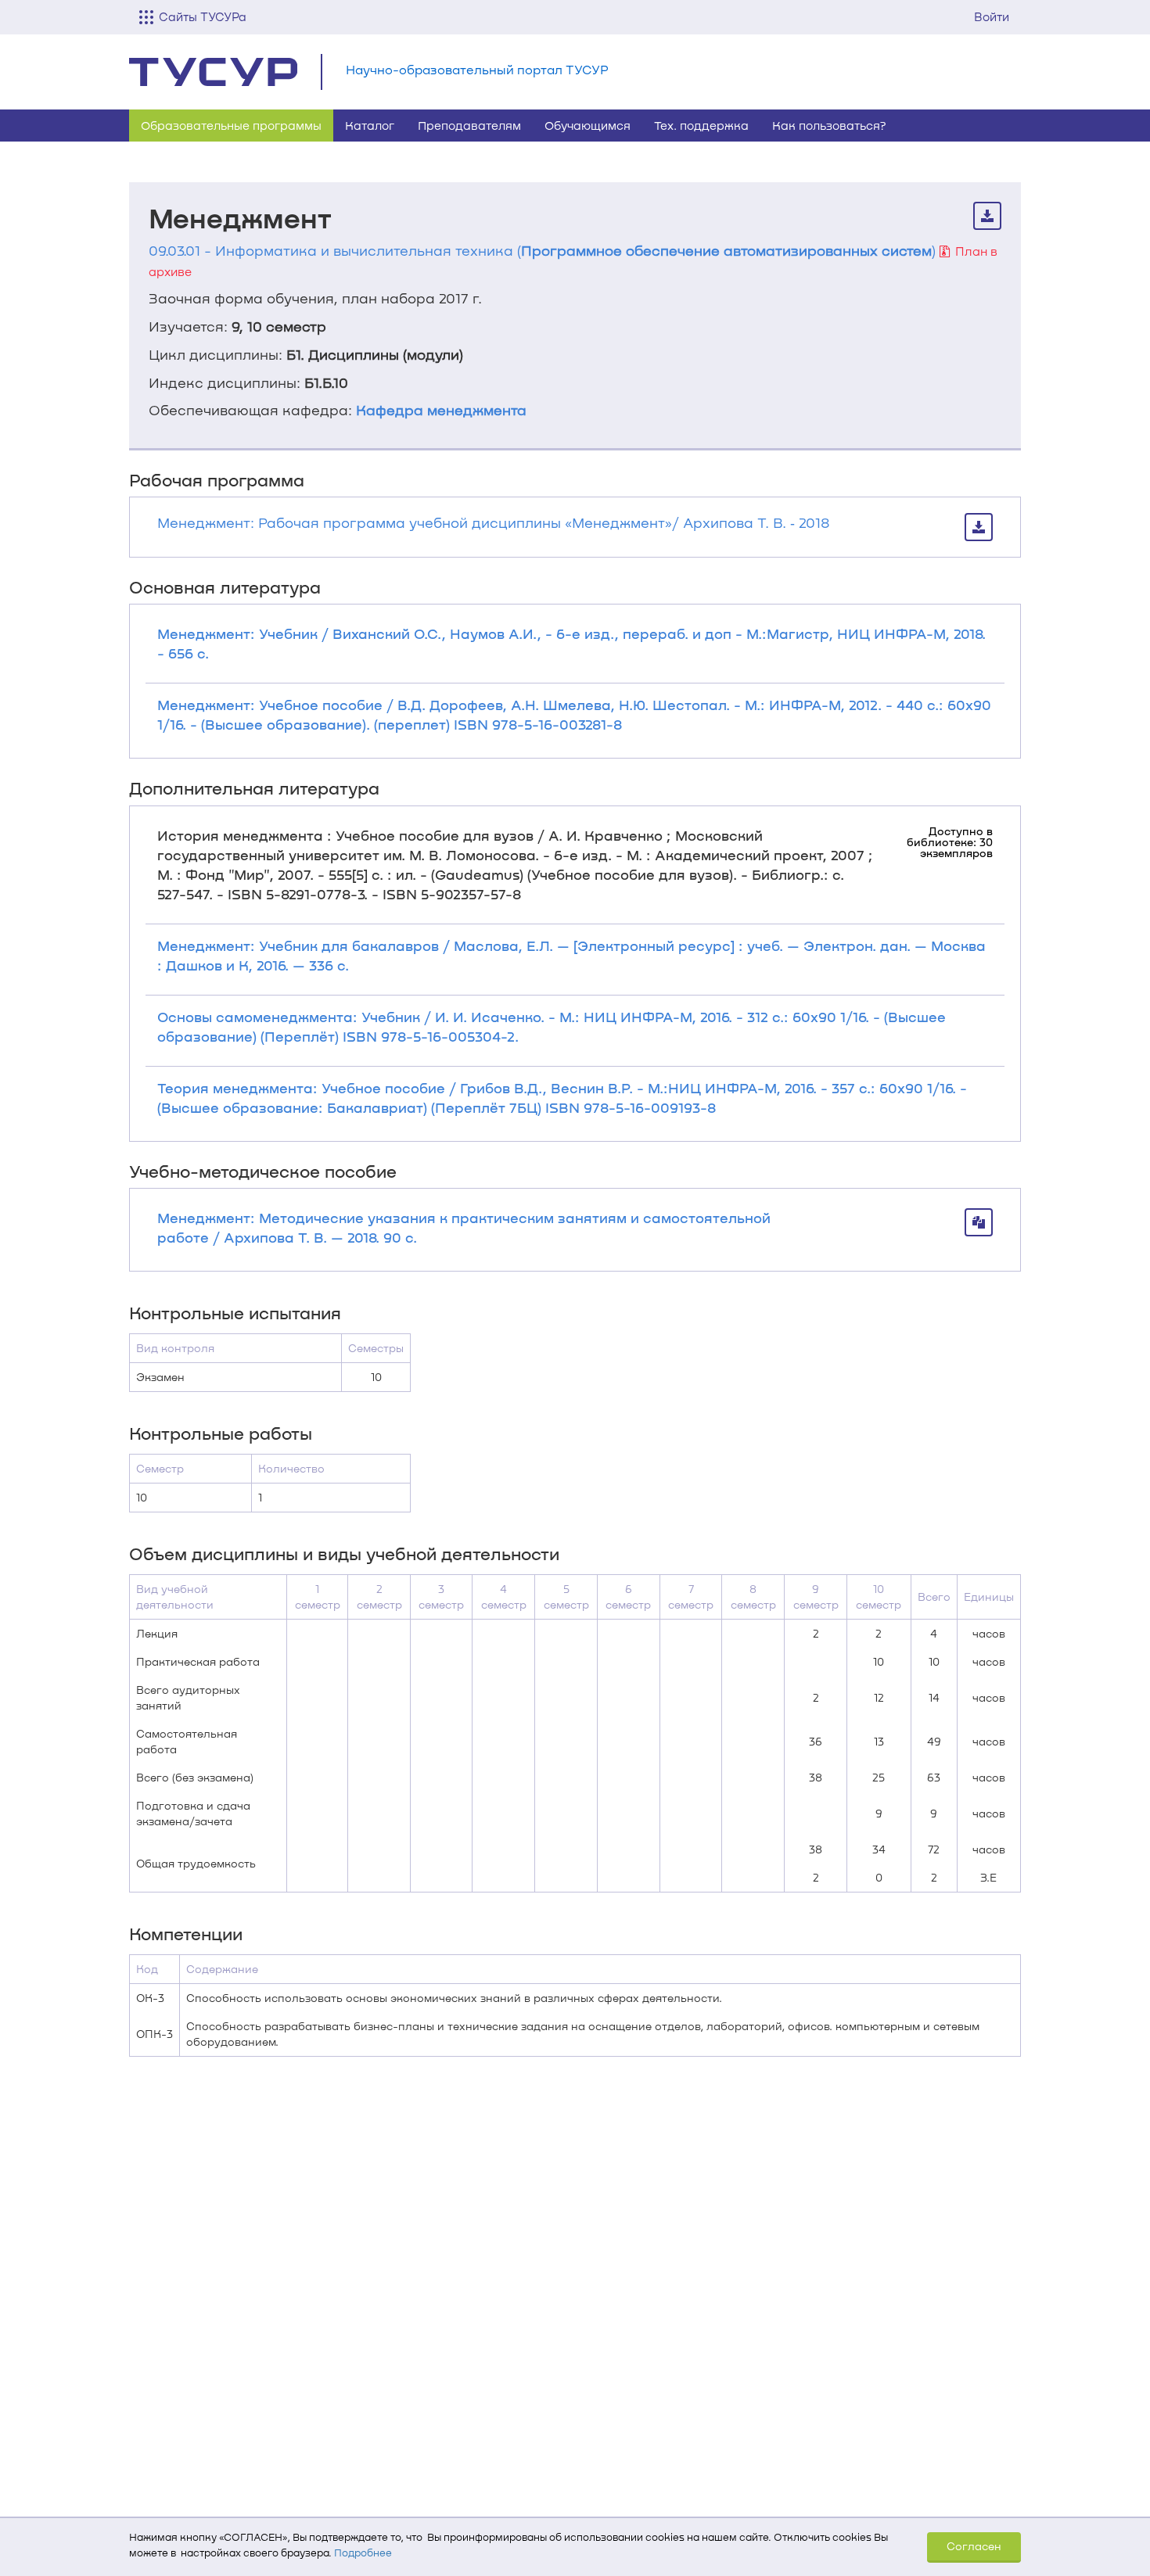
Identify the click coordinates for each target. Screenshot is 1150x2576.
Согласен (974, 2546)
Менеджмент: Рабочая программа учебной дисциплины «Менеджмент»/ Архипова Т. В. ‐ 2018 (494, 522)
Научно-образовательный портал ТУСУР (477, 69)
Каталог (370, 125)
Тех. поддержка (701, 125)
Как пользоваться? (829, 125)
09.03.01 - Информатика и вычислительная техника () (542, 250)
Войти (992, 16)
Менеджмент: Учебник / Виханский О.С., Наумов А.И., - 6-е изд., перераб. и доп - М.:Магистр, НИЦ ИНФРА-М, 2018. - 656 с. (571, 643)
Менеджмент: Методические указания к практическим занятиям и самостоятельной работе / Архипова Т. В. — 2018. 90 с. (464, 1227)
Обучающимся (588, 125)
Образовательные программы (231, 125)
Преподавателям (469, 125)
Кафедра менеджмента (441, 410)
